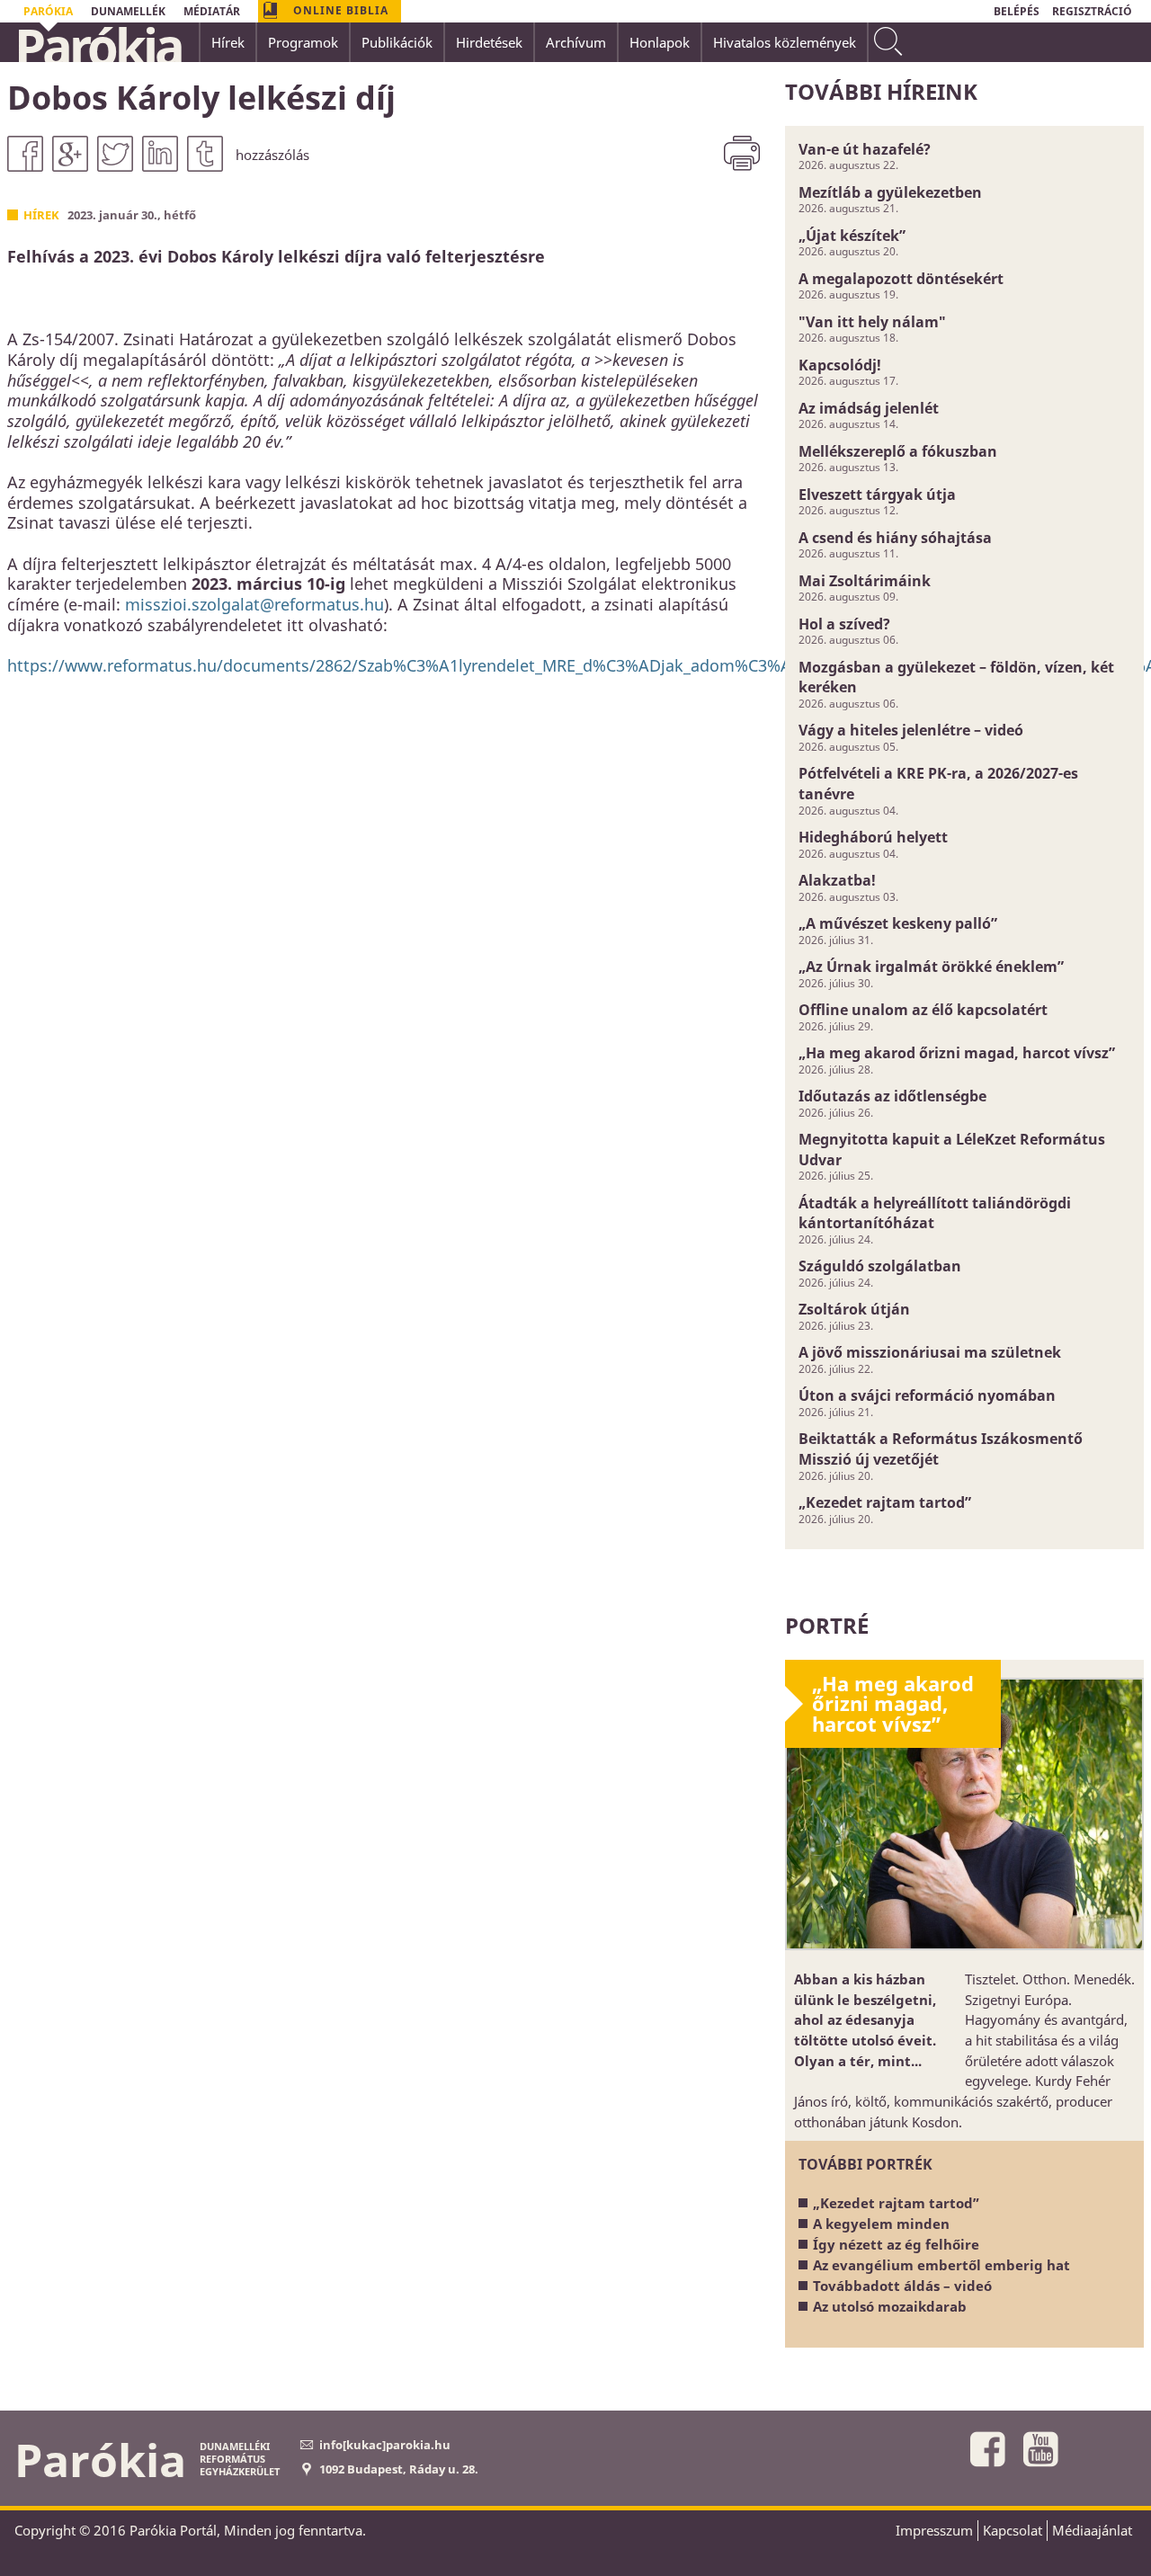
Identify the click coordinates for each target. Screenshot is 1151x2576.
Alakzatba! (837, 880)
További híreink (881, 91)
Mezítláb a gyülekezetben (890, 192)
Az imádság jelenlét (869, 408)
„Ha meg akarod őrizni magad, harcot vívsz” (957, 1053)
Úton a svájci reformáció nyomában (927, 1395)
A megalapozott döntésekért (901, 279)
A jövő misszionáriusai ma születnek (930, 1352)
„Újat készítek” (852, 236)
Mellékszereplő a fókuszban (898, 451)
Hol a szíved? (844, 624)
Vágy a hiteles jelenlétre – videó (911, 730)
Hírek (41, 215)
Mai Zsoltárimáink (865, 581)
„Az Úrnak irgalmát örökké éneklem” (931, 967)
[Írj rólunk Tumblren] (205, 154)
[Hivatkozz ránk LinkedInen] (160, 154)
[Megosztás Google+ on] (70, 154)
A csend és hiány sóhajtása (895, 538)
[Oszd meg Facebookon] (25, 154)
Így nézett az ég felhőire (896, 2244)
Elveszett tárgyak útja (877, 495)
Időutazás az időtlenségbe (892, 1096)
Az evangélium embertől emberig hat (941, 2265)
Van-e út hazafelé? (865, 149)
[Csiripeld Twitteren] (115, 154)
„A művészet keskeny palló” (898, 923)
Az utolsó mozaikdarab (890, 2306)
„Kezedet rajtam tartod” (885, 1502)
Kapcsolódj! (840, 365)
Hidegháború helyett (873, 837)
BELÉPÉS (1017, 11)
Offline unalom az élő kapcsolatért (923, 1010)
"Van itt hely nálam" (872, 322)
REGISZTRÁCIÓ (1092, 11)
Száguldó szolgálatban (880, 1266)
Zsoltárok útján (854, 1309)
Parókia (98, 46)
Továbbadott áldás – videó (902, 2286)
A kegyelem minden (881, 2224)
